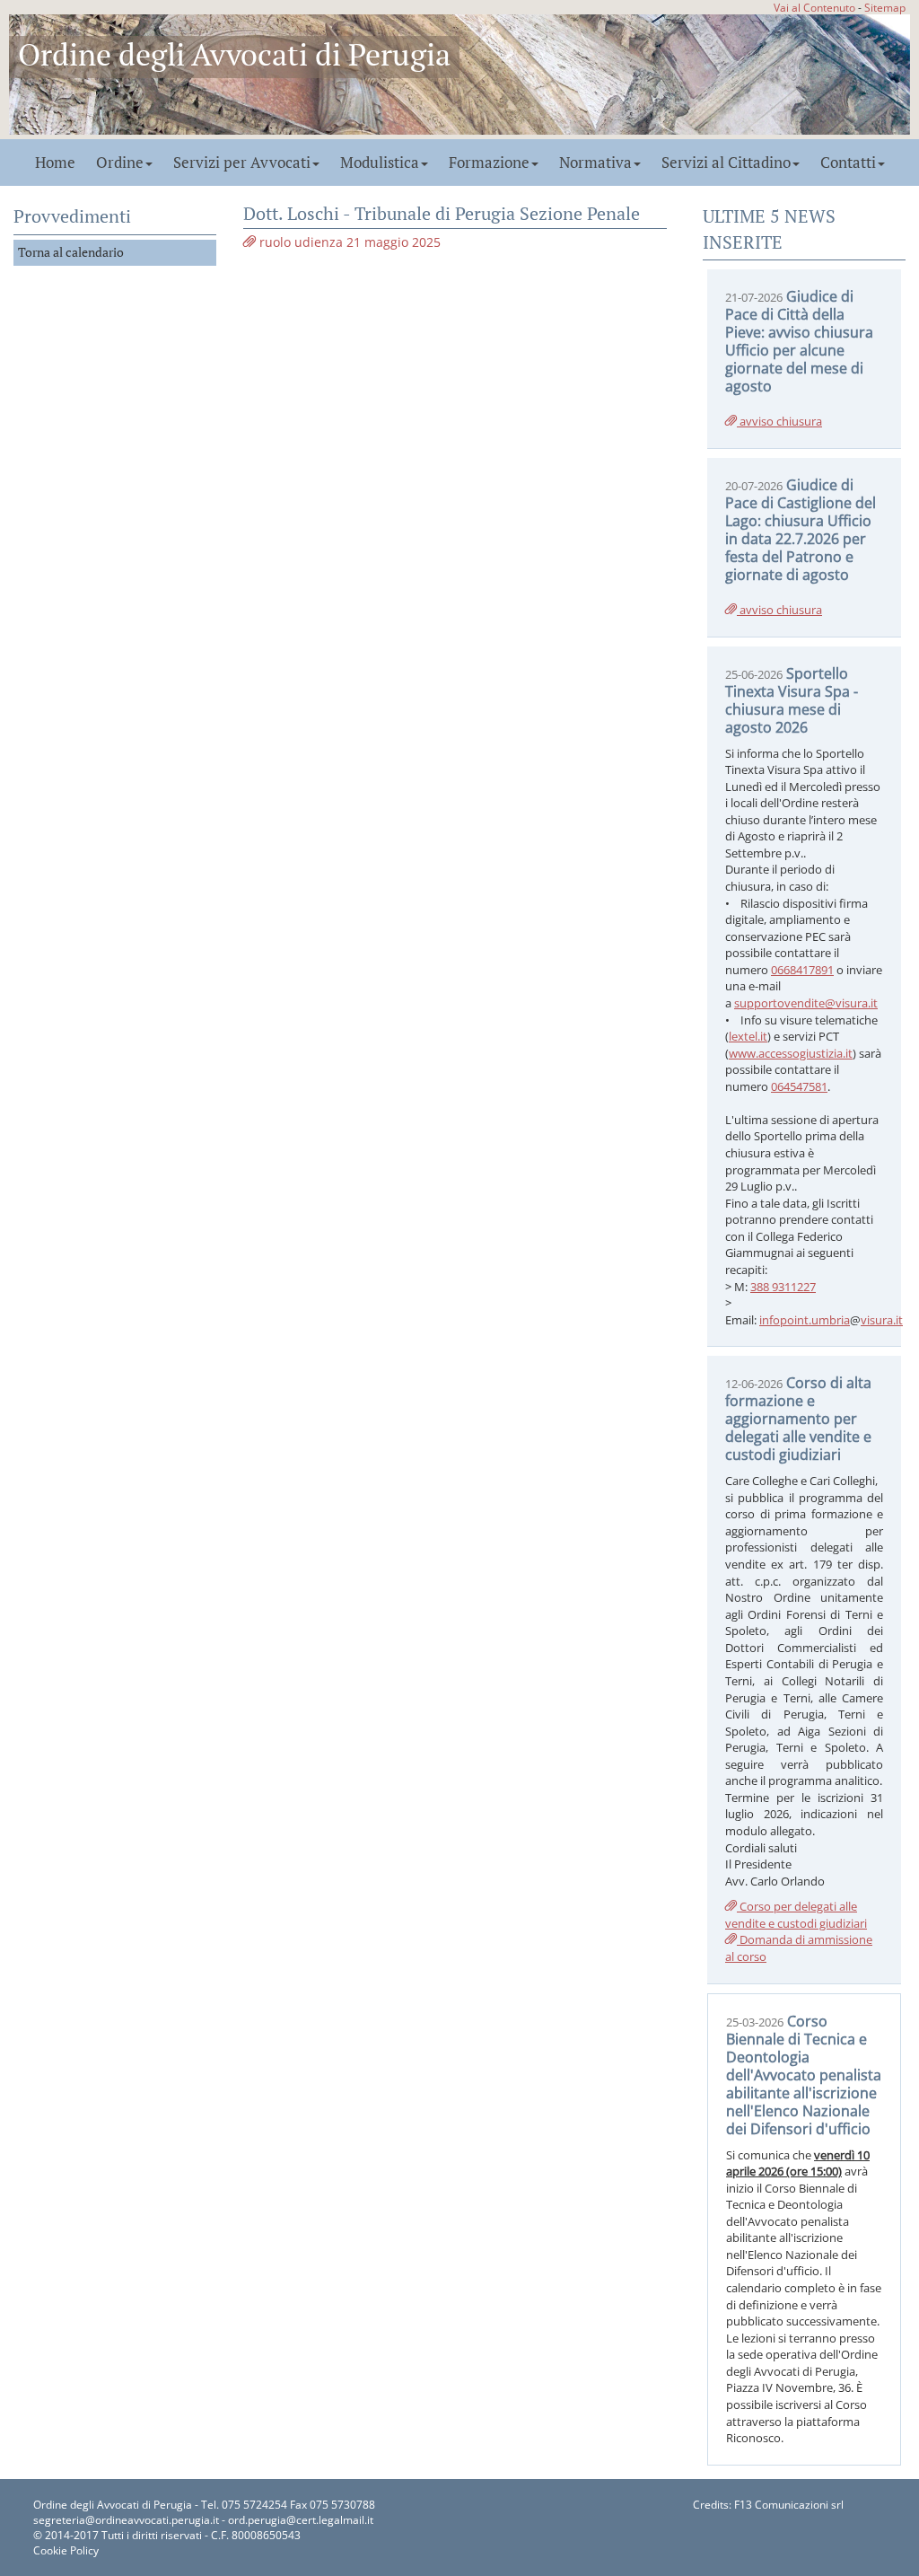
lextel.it (748, 1036)
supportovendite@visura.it (806, 1003)
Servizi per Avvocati (242, 163)
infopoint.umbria (805, 1320)
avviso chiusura (779, 421)
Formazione (489, 163)
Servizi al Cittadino (726, 163)
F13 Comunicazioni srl (789, 2505)
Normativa (595, 163)
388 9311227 (783, 1287)
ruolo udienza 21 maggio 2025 (348, 242)
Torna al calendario (71, 252)
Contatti (848, 163)
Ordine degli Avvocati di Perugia (234, 54)
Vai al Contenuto (814, 7)
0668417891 (802, 970)
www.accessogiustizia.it (791, 1053)
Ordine (120, 163)
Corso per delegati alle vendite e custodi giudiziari (796, 1915)
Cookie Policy (66, 2550)
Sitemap (885, 7)
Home (55, 163)
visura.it (882, 1320)
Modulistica (380, 163)
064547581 (799, 1086)
